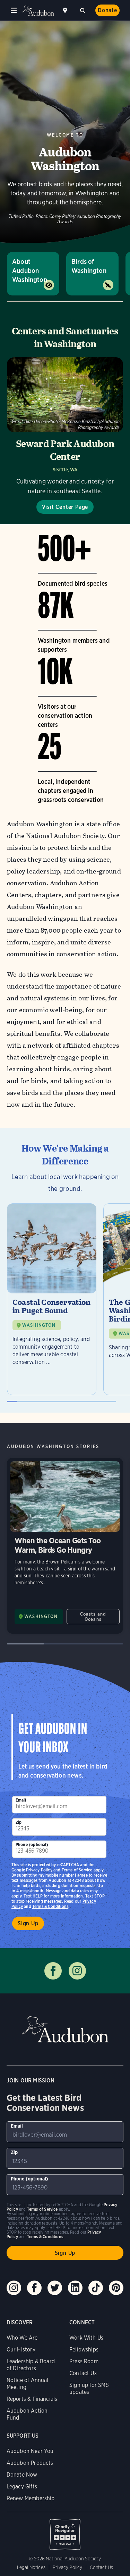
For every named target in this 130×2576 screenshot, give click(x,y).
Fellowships (84, 2350)
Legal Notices (31, 2567)
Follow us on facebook (53, 1971)
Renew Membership (31, 2498)
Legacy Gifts (22, 2486)
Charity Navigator (65, 2531)
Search (83, 10)
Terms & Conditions (50, 1906)
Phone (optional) (32, 1844)
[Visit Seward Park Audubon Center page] (65, 436)
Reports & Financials (32, 2399)
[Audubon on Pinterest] (116, 2288)
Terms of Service (77, 1870)
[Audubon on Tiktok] (96, 2288)
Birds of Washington (89, 266)
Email (21, 1800)
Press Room (84, 2361)
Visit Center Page (65, 507)
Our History (21, 2350)
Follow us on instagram (77, 1971)
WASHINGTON (39, 1325)
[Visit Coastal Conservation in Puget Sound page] (52, 1299)
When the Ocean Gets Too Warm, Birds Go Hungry (65, 1546)
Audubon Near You (30, 2451)
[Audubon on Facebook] (34, 2288)
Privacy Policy (39, 1870)
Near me (66, 10)
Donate (107, 10)
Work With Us (86, 2338)
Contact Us (83, 2373)
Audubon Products (30, 2463)
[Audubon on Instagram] (14, 2288)
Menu (14, 10)
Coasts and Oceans (93, 1617)
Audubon (38, 11)
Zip (19, 1822)
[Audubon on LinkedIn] (75, 2288)
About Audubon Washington (30, 271)
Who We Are (22, 2338)
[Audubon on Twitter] (55, 2288)
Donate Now (22, 2475)
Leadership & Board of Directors (31, 2365)
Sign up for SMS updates (89, 2388)
